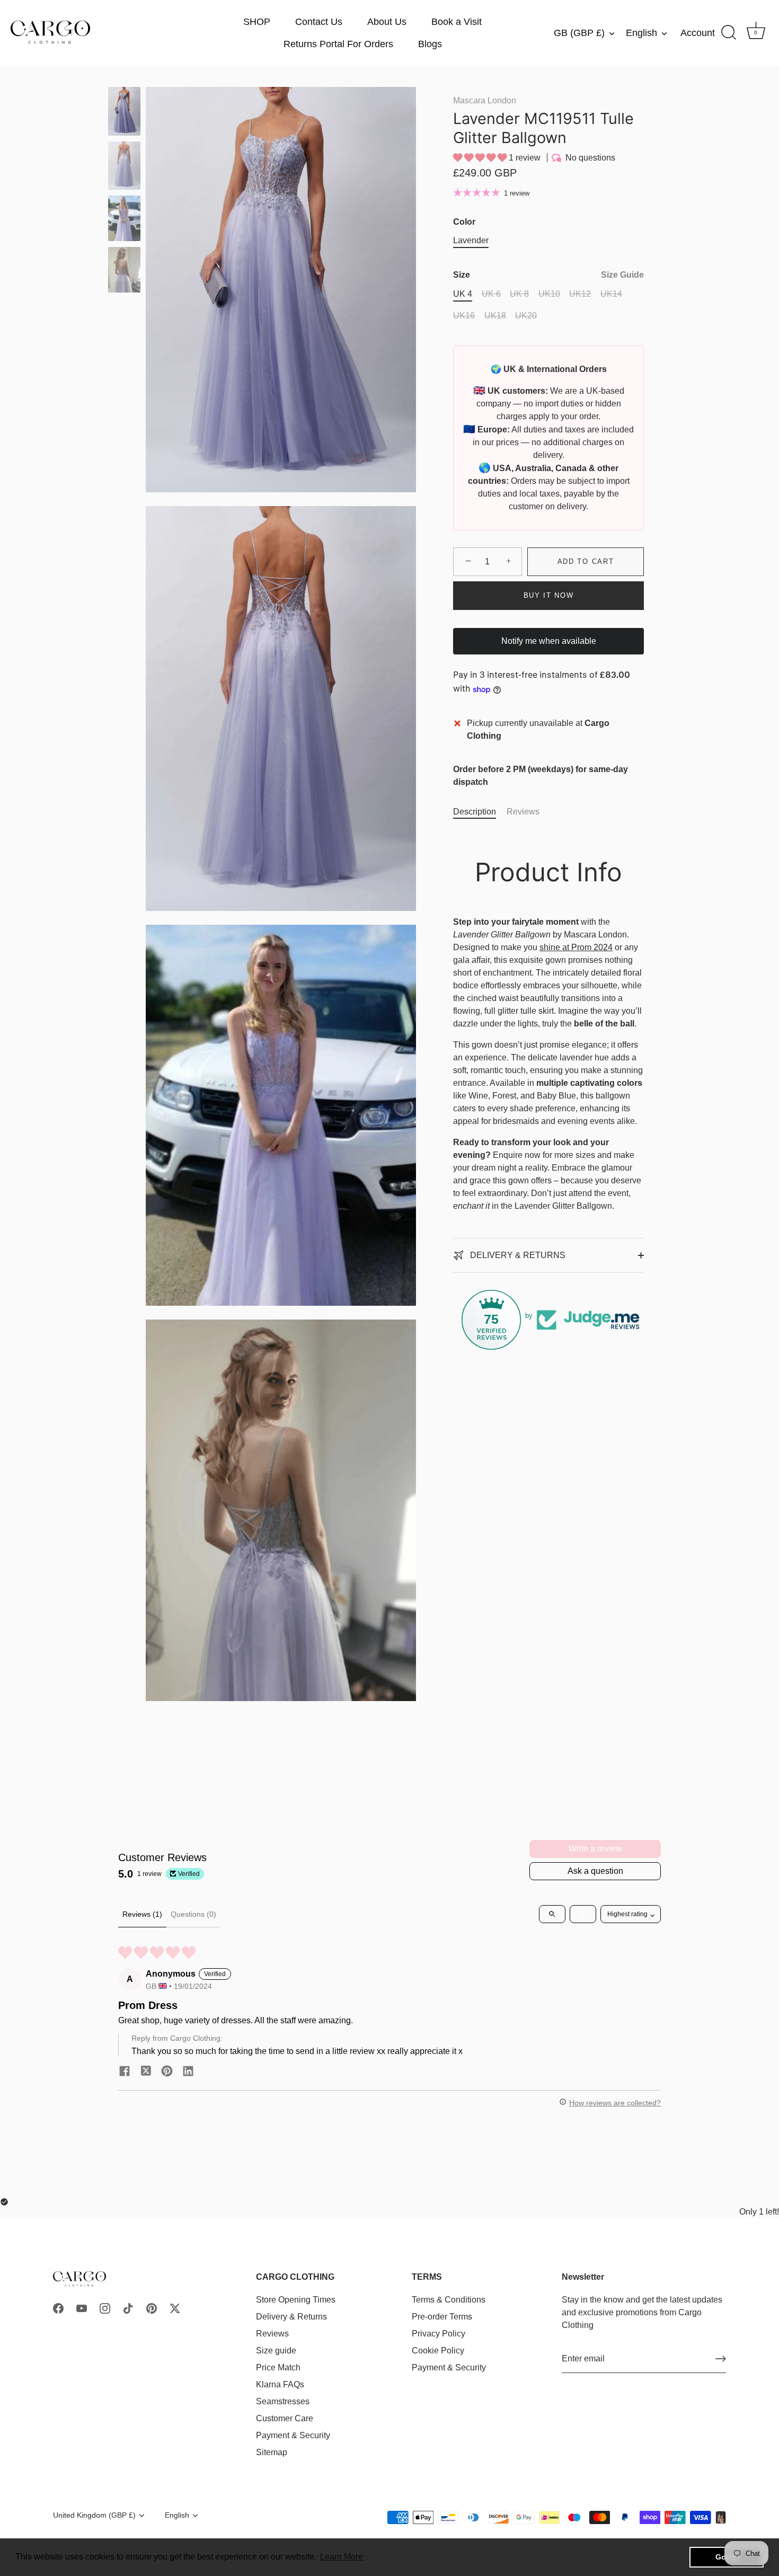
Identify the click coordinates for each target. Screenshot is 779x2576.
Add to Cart (586, 561)
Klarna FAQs (280, 2384)
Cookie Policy (438, 2351)
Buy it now (549, 595)
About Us (387, 22)
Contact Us (319, 22)
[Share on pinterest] (167, 2071)
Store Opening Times (296, 2300)
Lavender (471, 240)
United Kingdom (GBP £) (94, 2515)
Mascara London (485, 100)
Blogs (430, 44)
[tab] (480, 812)
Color (464, 222)
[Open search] (552, 1914)
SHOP (257, 22)
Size (548, 275)
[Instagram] (105, 2308)
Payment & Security (293, 2435)
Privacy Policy (439, 2334)
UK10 (549, 294)
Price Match (278, 2367)
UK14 (611, 294)
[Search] (729, 33)
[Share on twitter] (146, 2071)
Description (475, 812)
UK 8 (519, 294)
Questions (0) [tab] (193, 1914)
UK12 (580, 294)
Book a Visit (457, 22)
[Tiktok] (128, 2308)
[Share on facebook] (125, 2071)
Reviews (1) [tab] (142, 1914)
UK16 (464, 316)
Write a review (595, 1849)
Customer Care (285, 2418)
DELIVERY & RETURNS (517, 1255)
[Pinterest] (152, 2308)
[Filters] (583, 1914)
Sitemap (272, 2452)
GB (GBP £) (579, 33)
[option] (124, 113)
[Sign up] (721, 2359)
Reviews (523, 812)
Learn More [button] (342, 2557)
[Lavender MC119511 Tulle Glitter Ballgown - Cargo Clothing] (124, 111)
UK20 (526, 316)
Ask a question (595, 1871)
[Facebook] (58, 2308)
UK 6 (491, 294)
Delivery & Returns (291, 2317)
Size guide (276, 2351)
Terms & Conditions (449, 2300)
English (641, 33)
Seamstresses (283, 2401)
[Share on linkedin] (188, 2071)
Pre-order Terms (442, 2317)
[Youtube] (82, 2308)
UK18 (495, 316)
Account (698, 33)
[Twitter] (175, 2308)
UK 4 (463, 294)
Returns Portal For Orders (338, 44)
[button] (481, 158)
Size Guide (622, 275)
